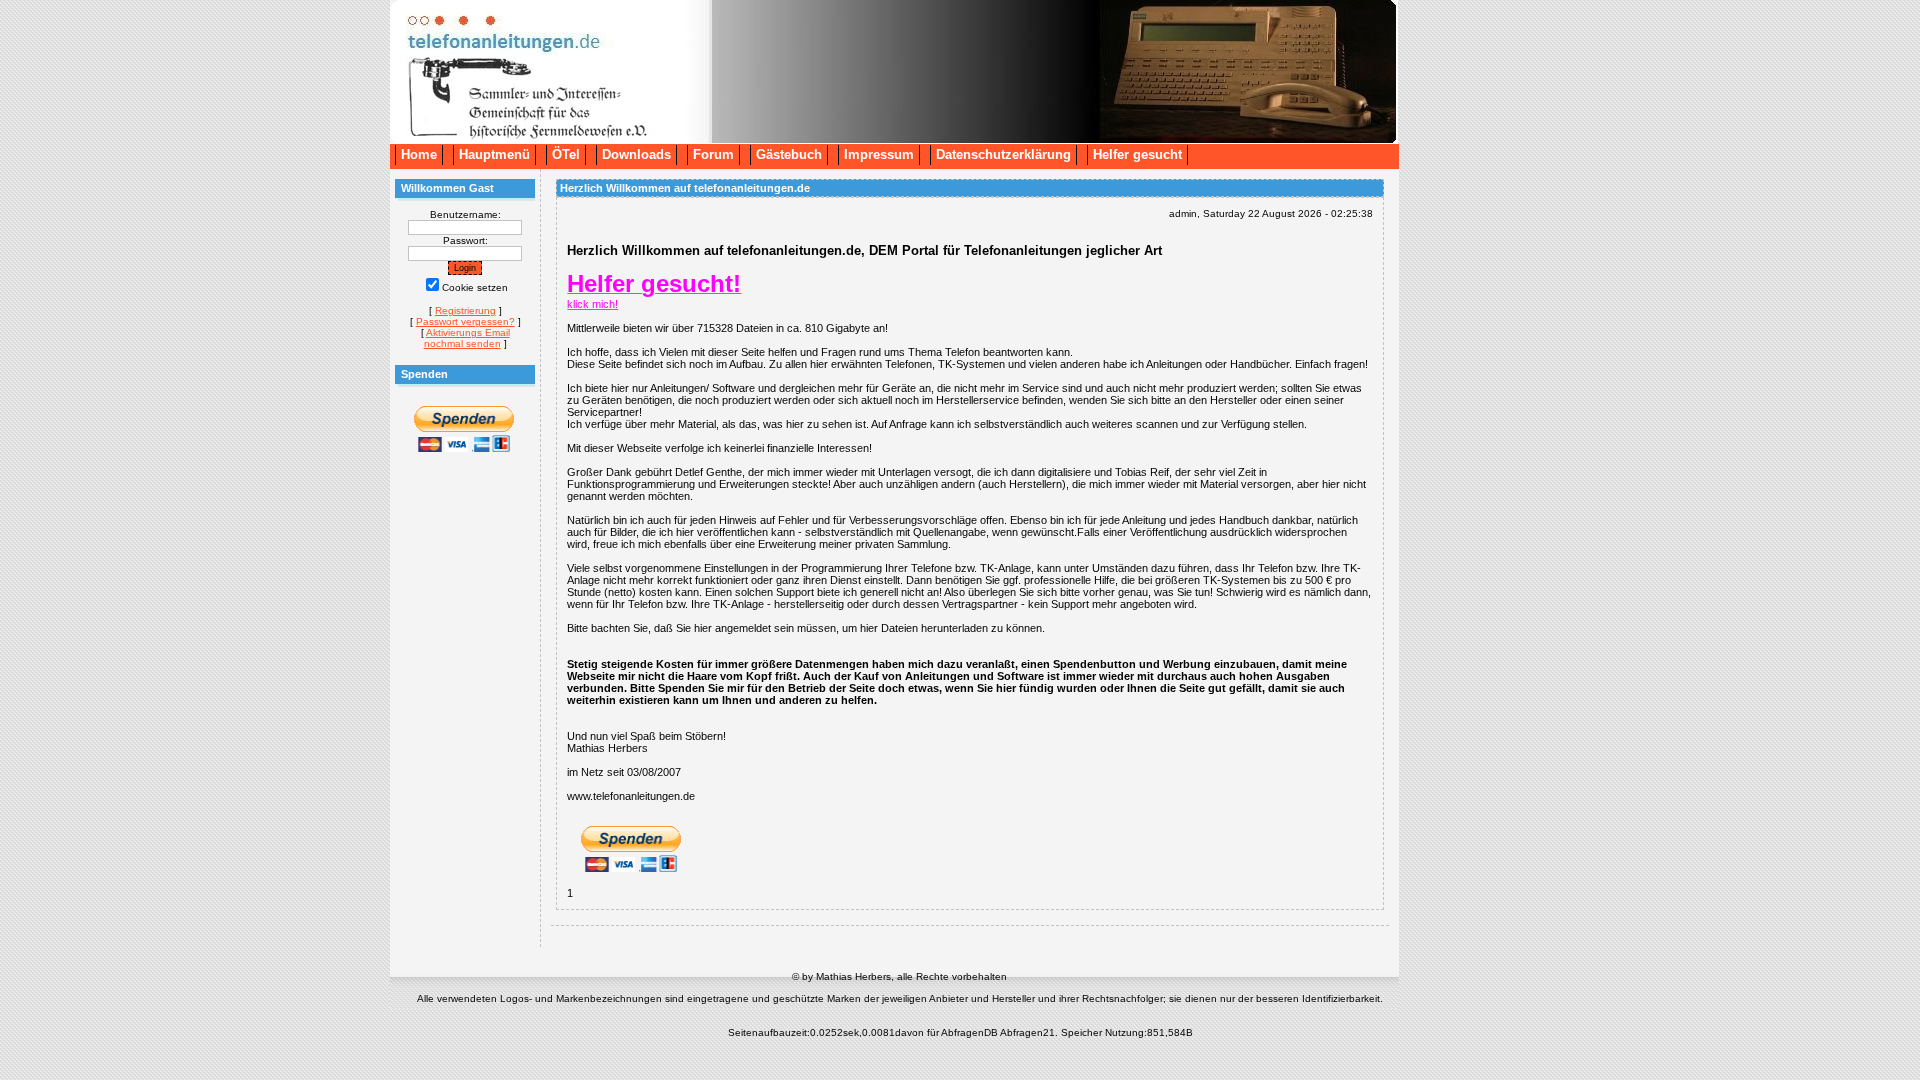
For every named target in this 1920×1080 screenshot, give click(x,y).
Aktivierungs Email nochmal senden (467, 338)
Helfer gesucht (1137, 154)
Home (419, 154)
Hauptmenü (494, 154)
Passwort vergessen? (465, 321)
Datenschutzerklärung (1003, 154)
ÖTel (566, 154)
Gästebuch (789, 154)
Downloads (636, 154)
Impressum (879, 154)
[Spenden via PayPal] (464, 449)
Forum (713, 154)
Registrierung (465, 310)
